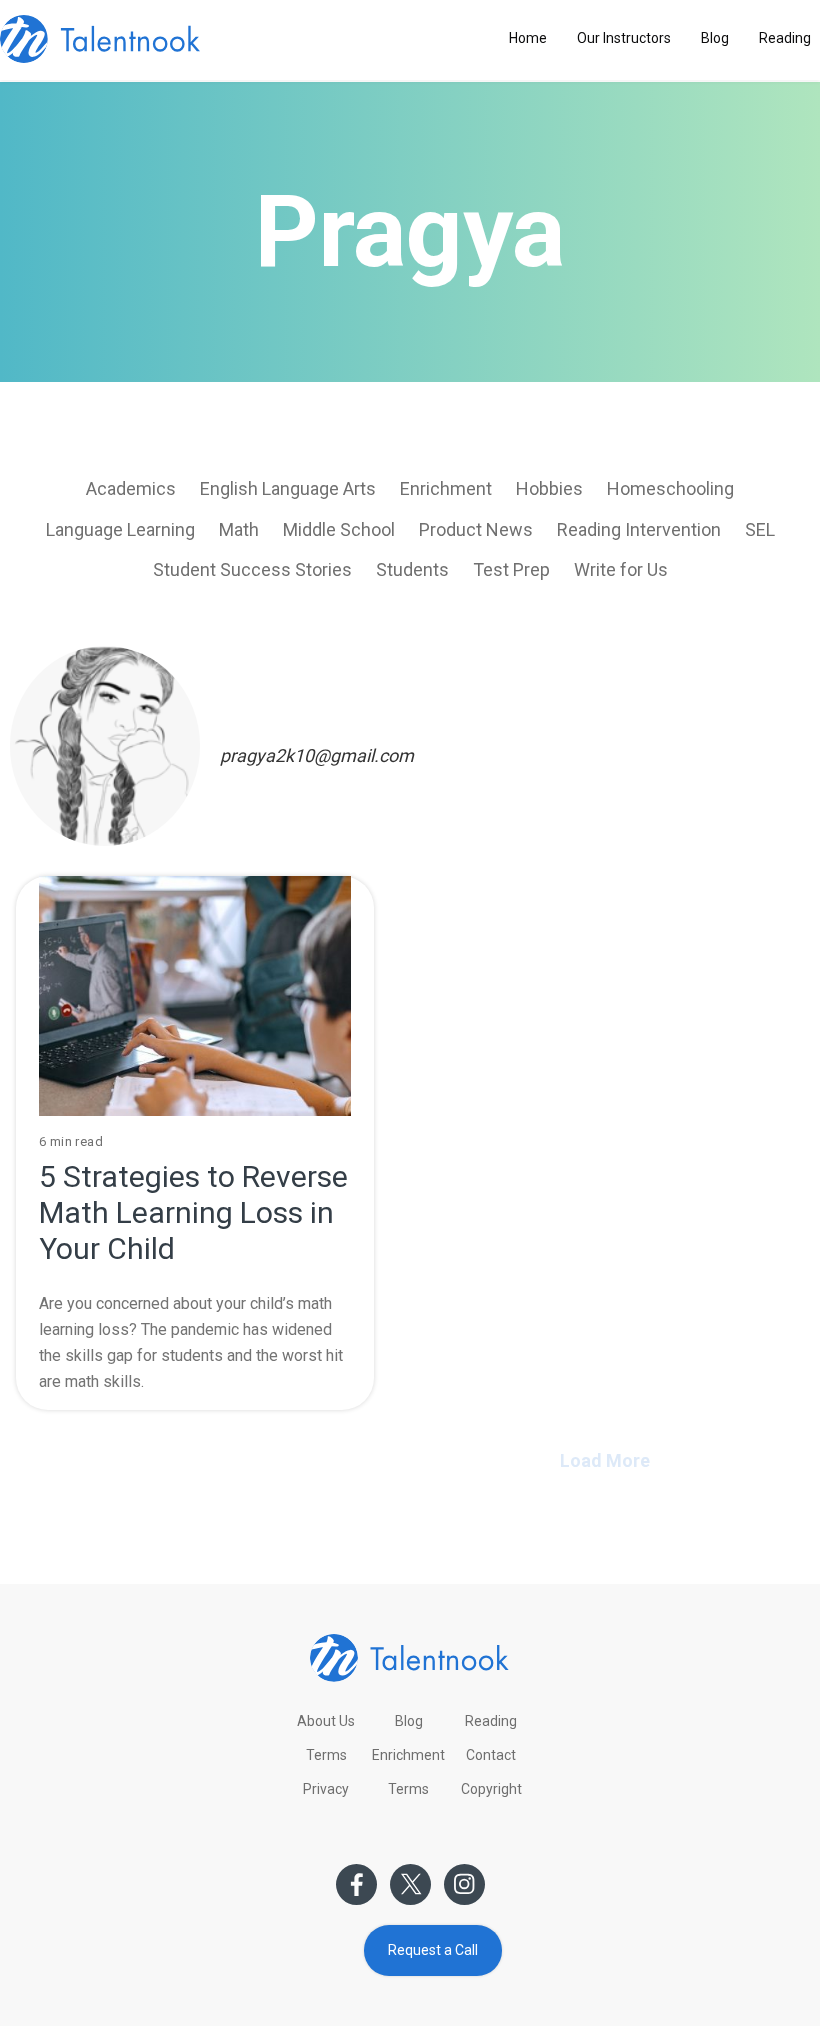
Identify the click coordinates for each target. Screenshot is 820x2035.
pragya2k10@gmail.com (317, 755)
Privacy (326, 1789)
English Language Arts (288, 488)
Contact (491, 1755)
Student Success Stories (252, 569)
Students (412, 569)
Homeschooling (670, 488)
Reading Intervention (639, 529)
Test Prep (511, 569)
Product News (476, 529)
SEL (760, 529)
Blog (715, 38)
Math (239, 529)
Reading (785, 38)
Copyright (491, 1789)
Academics (131, 488)
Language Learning (120, 529)
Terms (326, 1755)
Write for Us (621, 569)
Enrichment (446, 488)
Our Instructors (624, 38)
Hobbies (549, 488)
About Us (326, 1721)
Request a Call (433, 1950)
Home (528, 38)
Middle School (339, 529)
